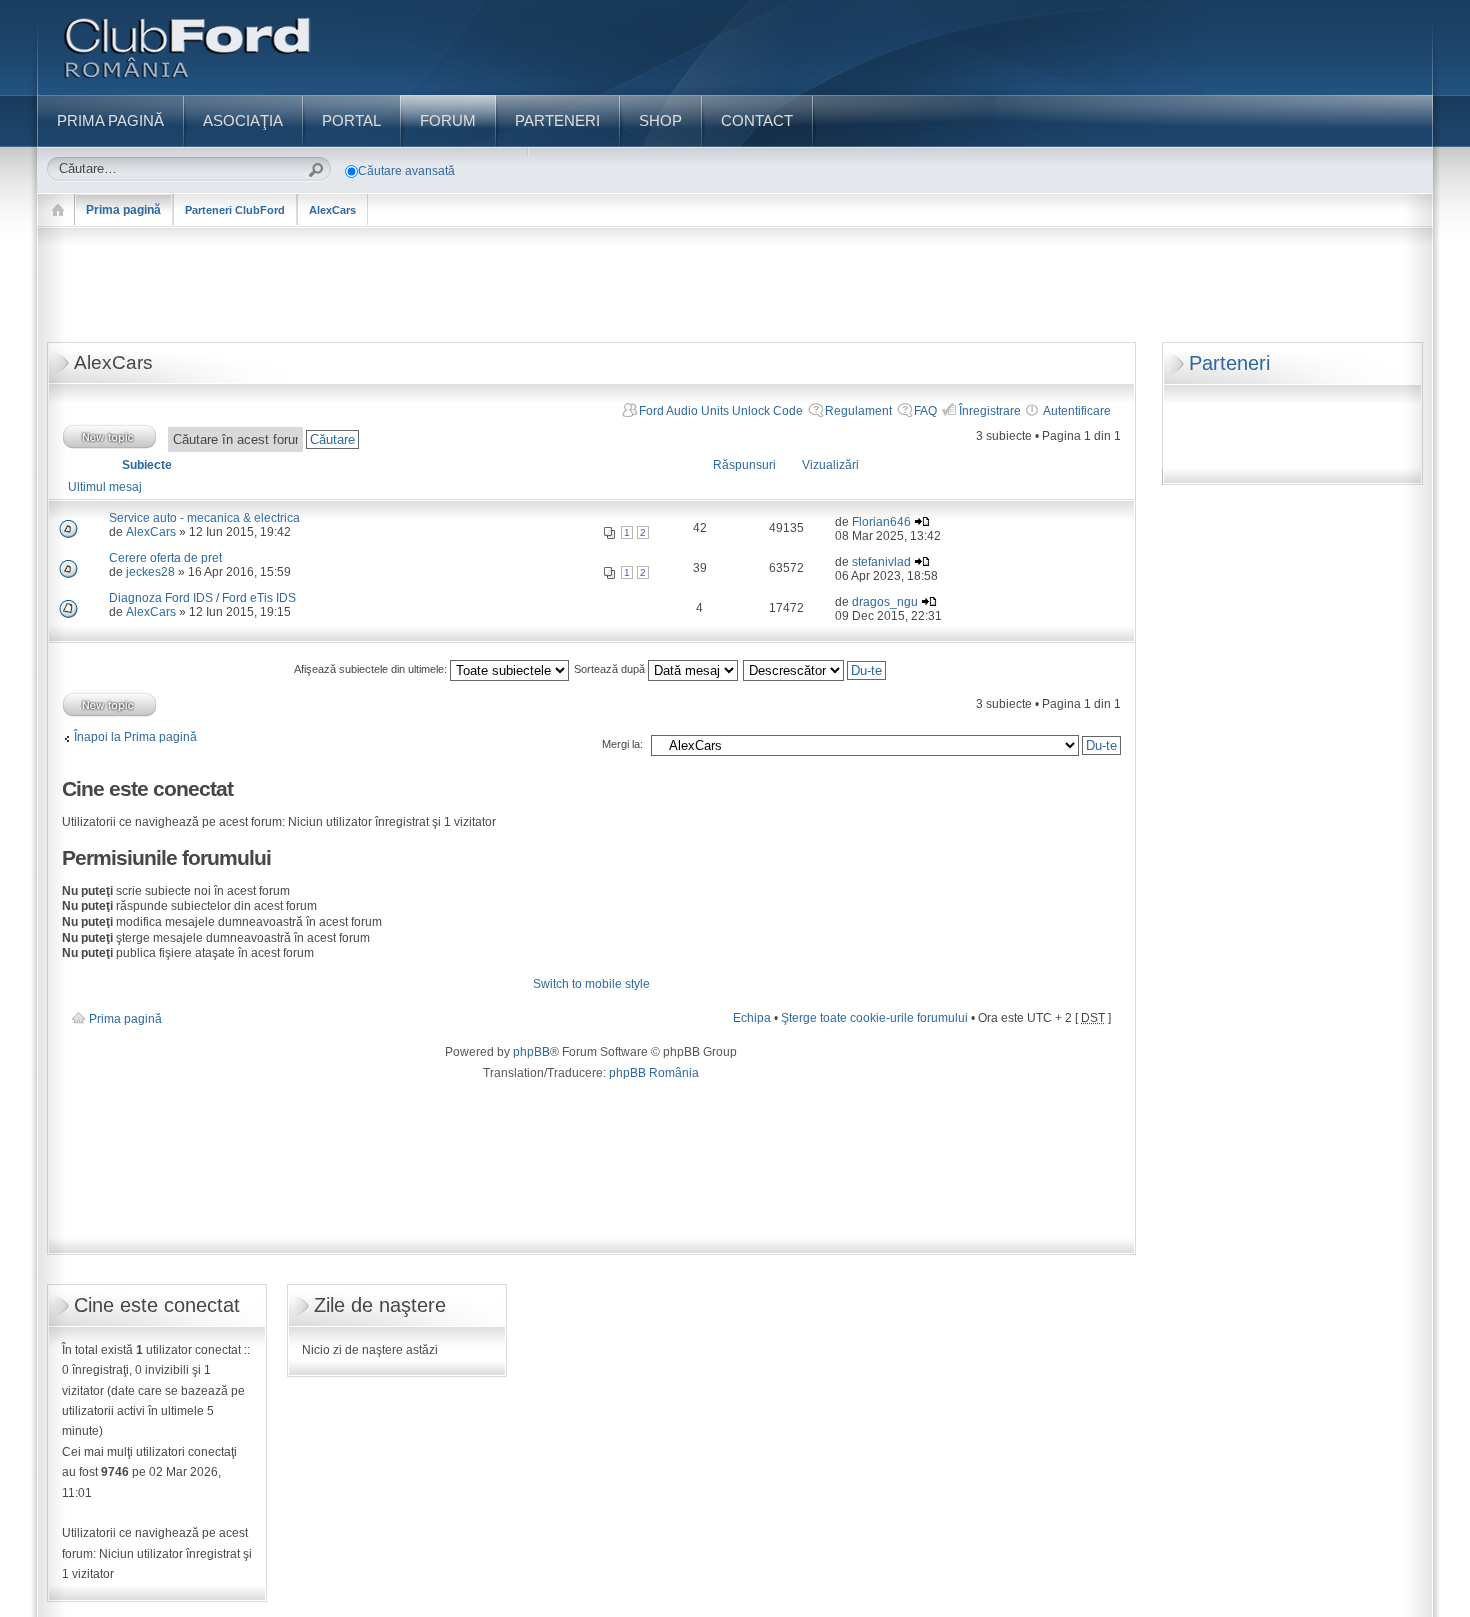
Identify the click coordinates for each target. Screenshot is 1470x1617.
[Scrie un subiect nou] (110, 436)
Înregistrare (990, 411)
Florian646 (881, 522)
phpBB (531, 1052)
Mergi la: (622, 744)
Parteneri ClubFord (235, 210)
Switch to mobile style (591, 984)
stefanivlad (881, 562)
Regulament (858, 411)
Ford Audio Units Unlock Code (721, 411)
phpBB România (654, 1073)
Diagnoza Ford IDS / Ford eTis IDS (202, 598)
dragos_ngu (885, 602)
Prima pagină (123, 210)
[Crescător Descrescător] (815, 669)
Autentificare (1077, 411)
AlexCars (332, 210)
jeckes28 (150, 572)
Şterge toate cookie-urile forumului (874, 1018)
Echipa (752, 1018)
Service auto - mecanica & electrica (204, 518)
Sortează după (611, 669)
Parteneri (1229, 363)
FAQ (925, 411)
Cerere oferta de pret (165, 558)
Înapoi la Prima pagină (135, 737)
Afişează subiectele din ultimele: (372, 669)
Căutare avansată (406, 171)
